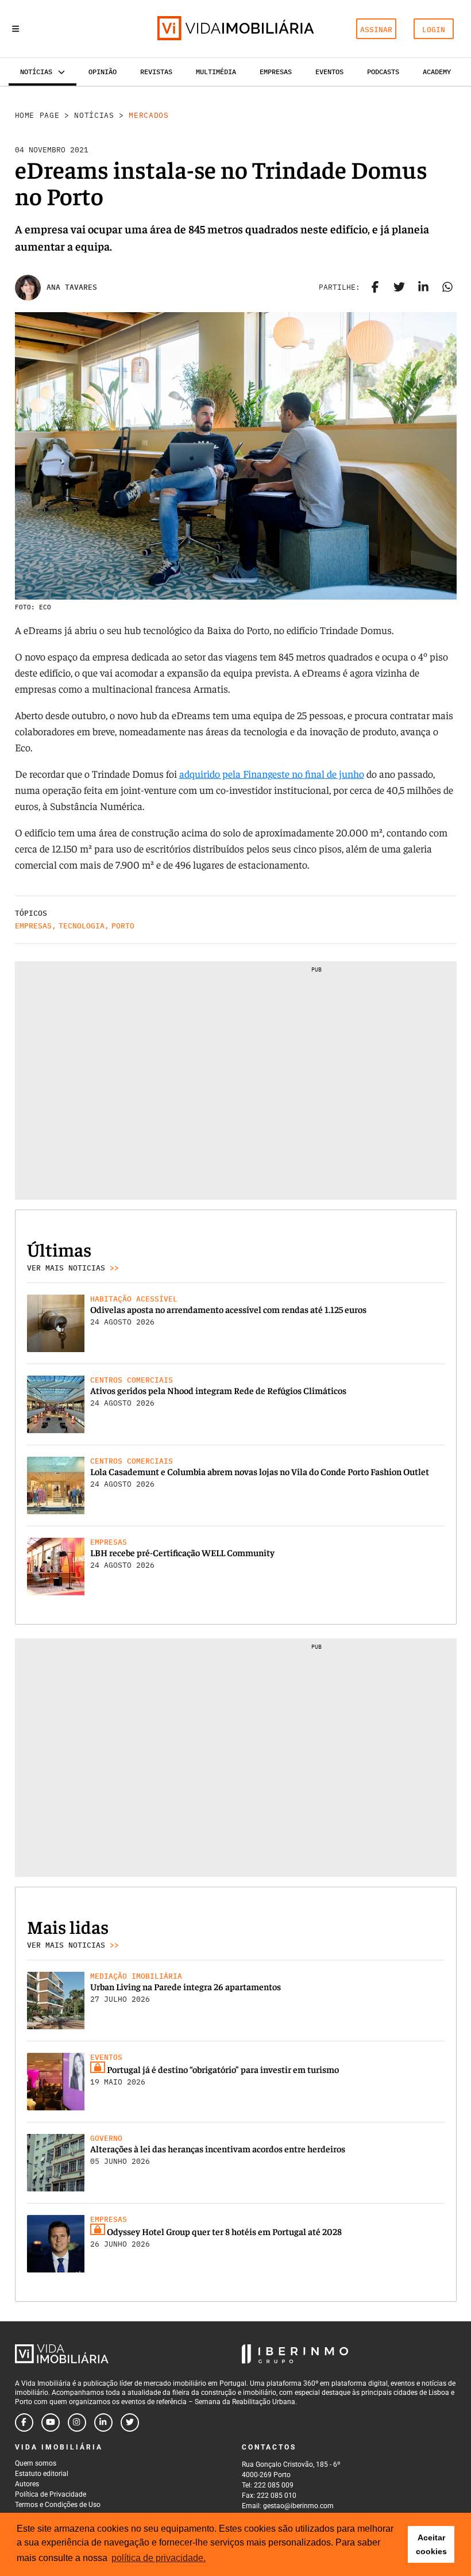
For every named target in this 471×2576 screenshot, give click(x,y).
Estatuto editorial (42, 2474)
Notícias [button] (36, 72)
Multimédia (216, 72)
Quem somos (36, 2463)
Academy (437, 72)
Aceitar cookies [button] (431, 2544)
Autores (27, 2484)
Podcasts (383, 72)
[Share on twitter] (399, 287)
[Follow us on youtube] (51, 2423)
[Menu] (16, 29)
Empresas (276, 72)
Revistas (156, 72)
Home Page (37, 115)
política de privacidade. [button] (159, 2558)
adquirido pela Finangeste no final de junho (272, 773)
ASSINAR (376, 30)
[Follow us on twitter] (130, 2423)
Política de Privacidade (51, 2494)
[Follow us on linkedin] (103, 2423)
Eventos (329, 72)
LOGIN (434, 30)
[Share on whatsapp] (447, 287)
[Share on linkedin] (423, 287)
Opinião (103, 72)
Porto (123, 926)
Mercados (148, 115)
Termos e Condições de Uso (58, 2505)
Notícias (94, 115)
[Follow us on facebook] (24, 2423)
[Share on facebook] (375, 287)
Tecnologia (82, 926)
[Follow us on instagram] (77, 2423)
